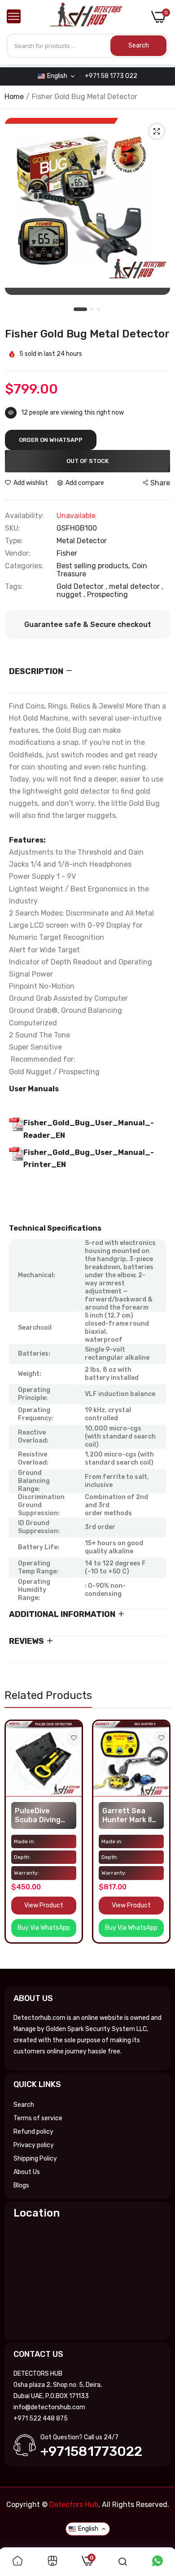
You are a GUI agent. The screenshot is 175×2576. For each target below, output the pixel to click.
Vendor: (18, 553)
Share (160, 483)
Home (14, 97)
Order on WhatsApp (51, 440)
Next (159, 1841)
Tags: (14, 587)
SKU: (13, 528)
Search (24, 2105)
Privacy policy (34, 2145)
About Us (27, 2172)
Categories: (24, 566)
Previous (16, 1841)
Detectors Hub (74, 2505)
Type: (14, 541)
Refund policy (33, 2132)
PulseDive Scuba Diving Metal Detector (42, 1815)
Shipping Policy (35, 2159)
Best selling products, (94, 566)
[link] (74, 1738)
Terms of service (38, 2118)
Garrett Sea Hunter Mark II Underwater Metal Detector (129, 1815)
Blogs (21, 2185)
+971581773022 (91, 2451)
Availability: (24, 516)
